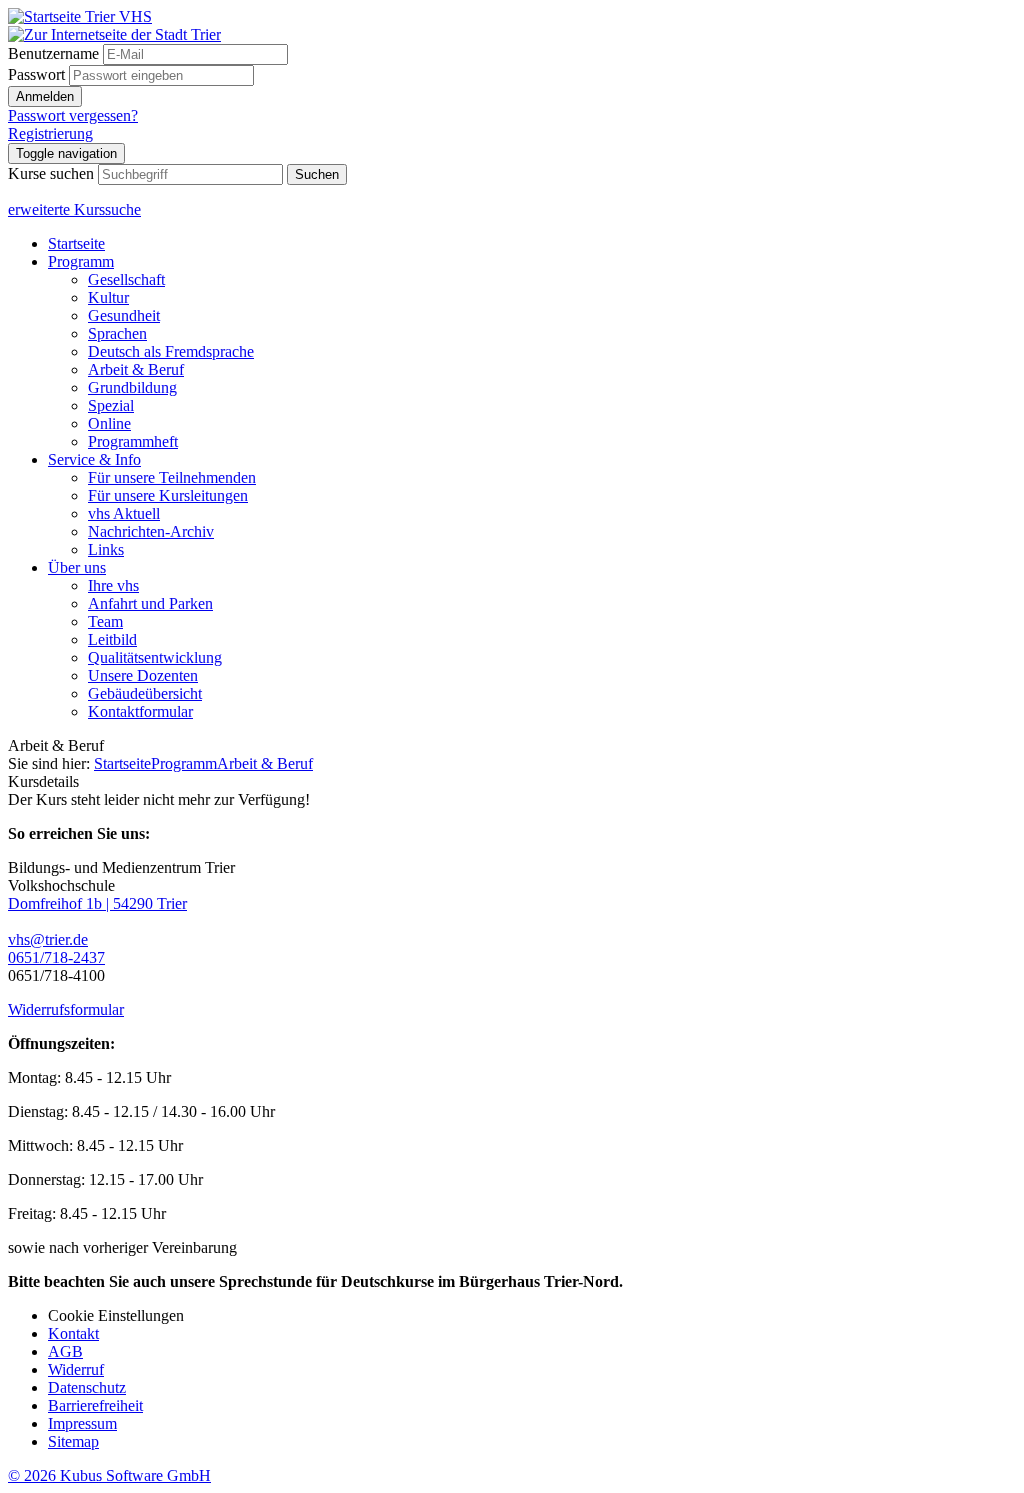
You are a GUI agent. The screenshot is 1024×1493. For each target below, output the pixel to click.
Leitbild (112, 639)
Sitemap (73, 1441)
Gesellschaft (126, 279)
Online (109, 423)
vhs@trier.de (48, 939)
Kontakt (73, 1333)
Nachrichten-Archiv (151, 531)
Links (106, 549)
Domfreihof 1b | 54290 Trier (97, 903)
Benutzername (53, 53)
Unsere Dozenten (143, 675)
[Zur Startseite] (80, 16)
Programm (81, 261)
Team (105, 621)
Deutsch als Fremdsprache (171, 351)
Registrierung (50, 133)
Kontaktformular (140, 711)
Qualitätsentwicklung (155, 657)
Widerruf (76, 1369)
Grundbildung (132, 387)
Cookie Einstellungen (116, 1315)
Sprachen (117, 333)
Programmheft (133, 441)
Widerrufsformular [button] (66, 1009)
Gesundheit (124, 315)
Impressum (82, 1423)
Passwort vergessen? (73, 115)
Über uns (77, 567)
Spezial (111, 405)
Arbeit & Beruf (136, 369)
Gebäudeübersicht (145, 693)
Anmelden (45, 96)
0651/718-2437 (56, 957)
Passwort (36, 74)
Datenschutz (87, 1387)
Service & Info (94, 459)
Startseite (76, 243)
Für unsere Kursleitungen (168, 495)
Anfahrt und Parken (150, 603)
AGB (65, 1351)
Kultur (108, 297)
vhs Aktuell (124, 513)
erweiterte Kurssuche (74, 209)
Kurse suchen (51, 173)
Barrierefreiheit (95, 1405)
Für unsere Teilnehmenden (172, 477)
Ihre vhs (113, 585)
